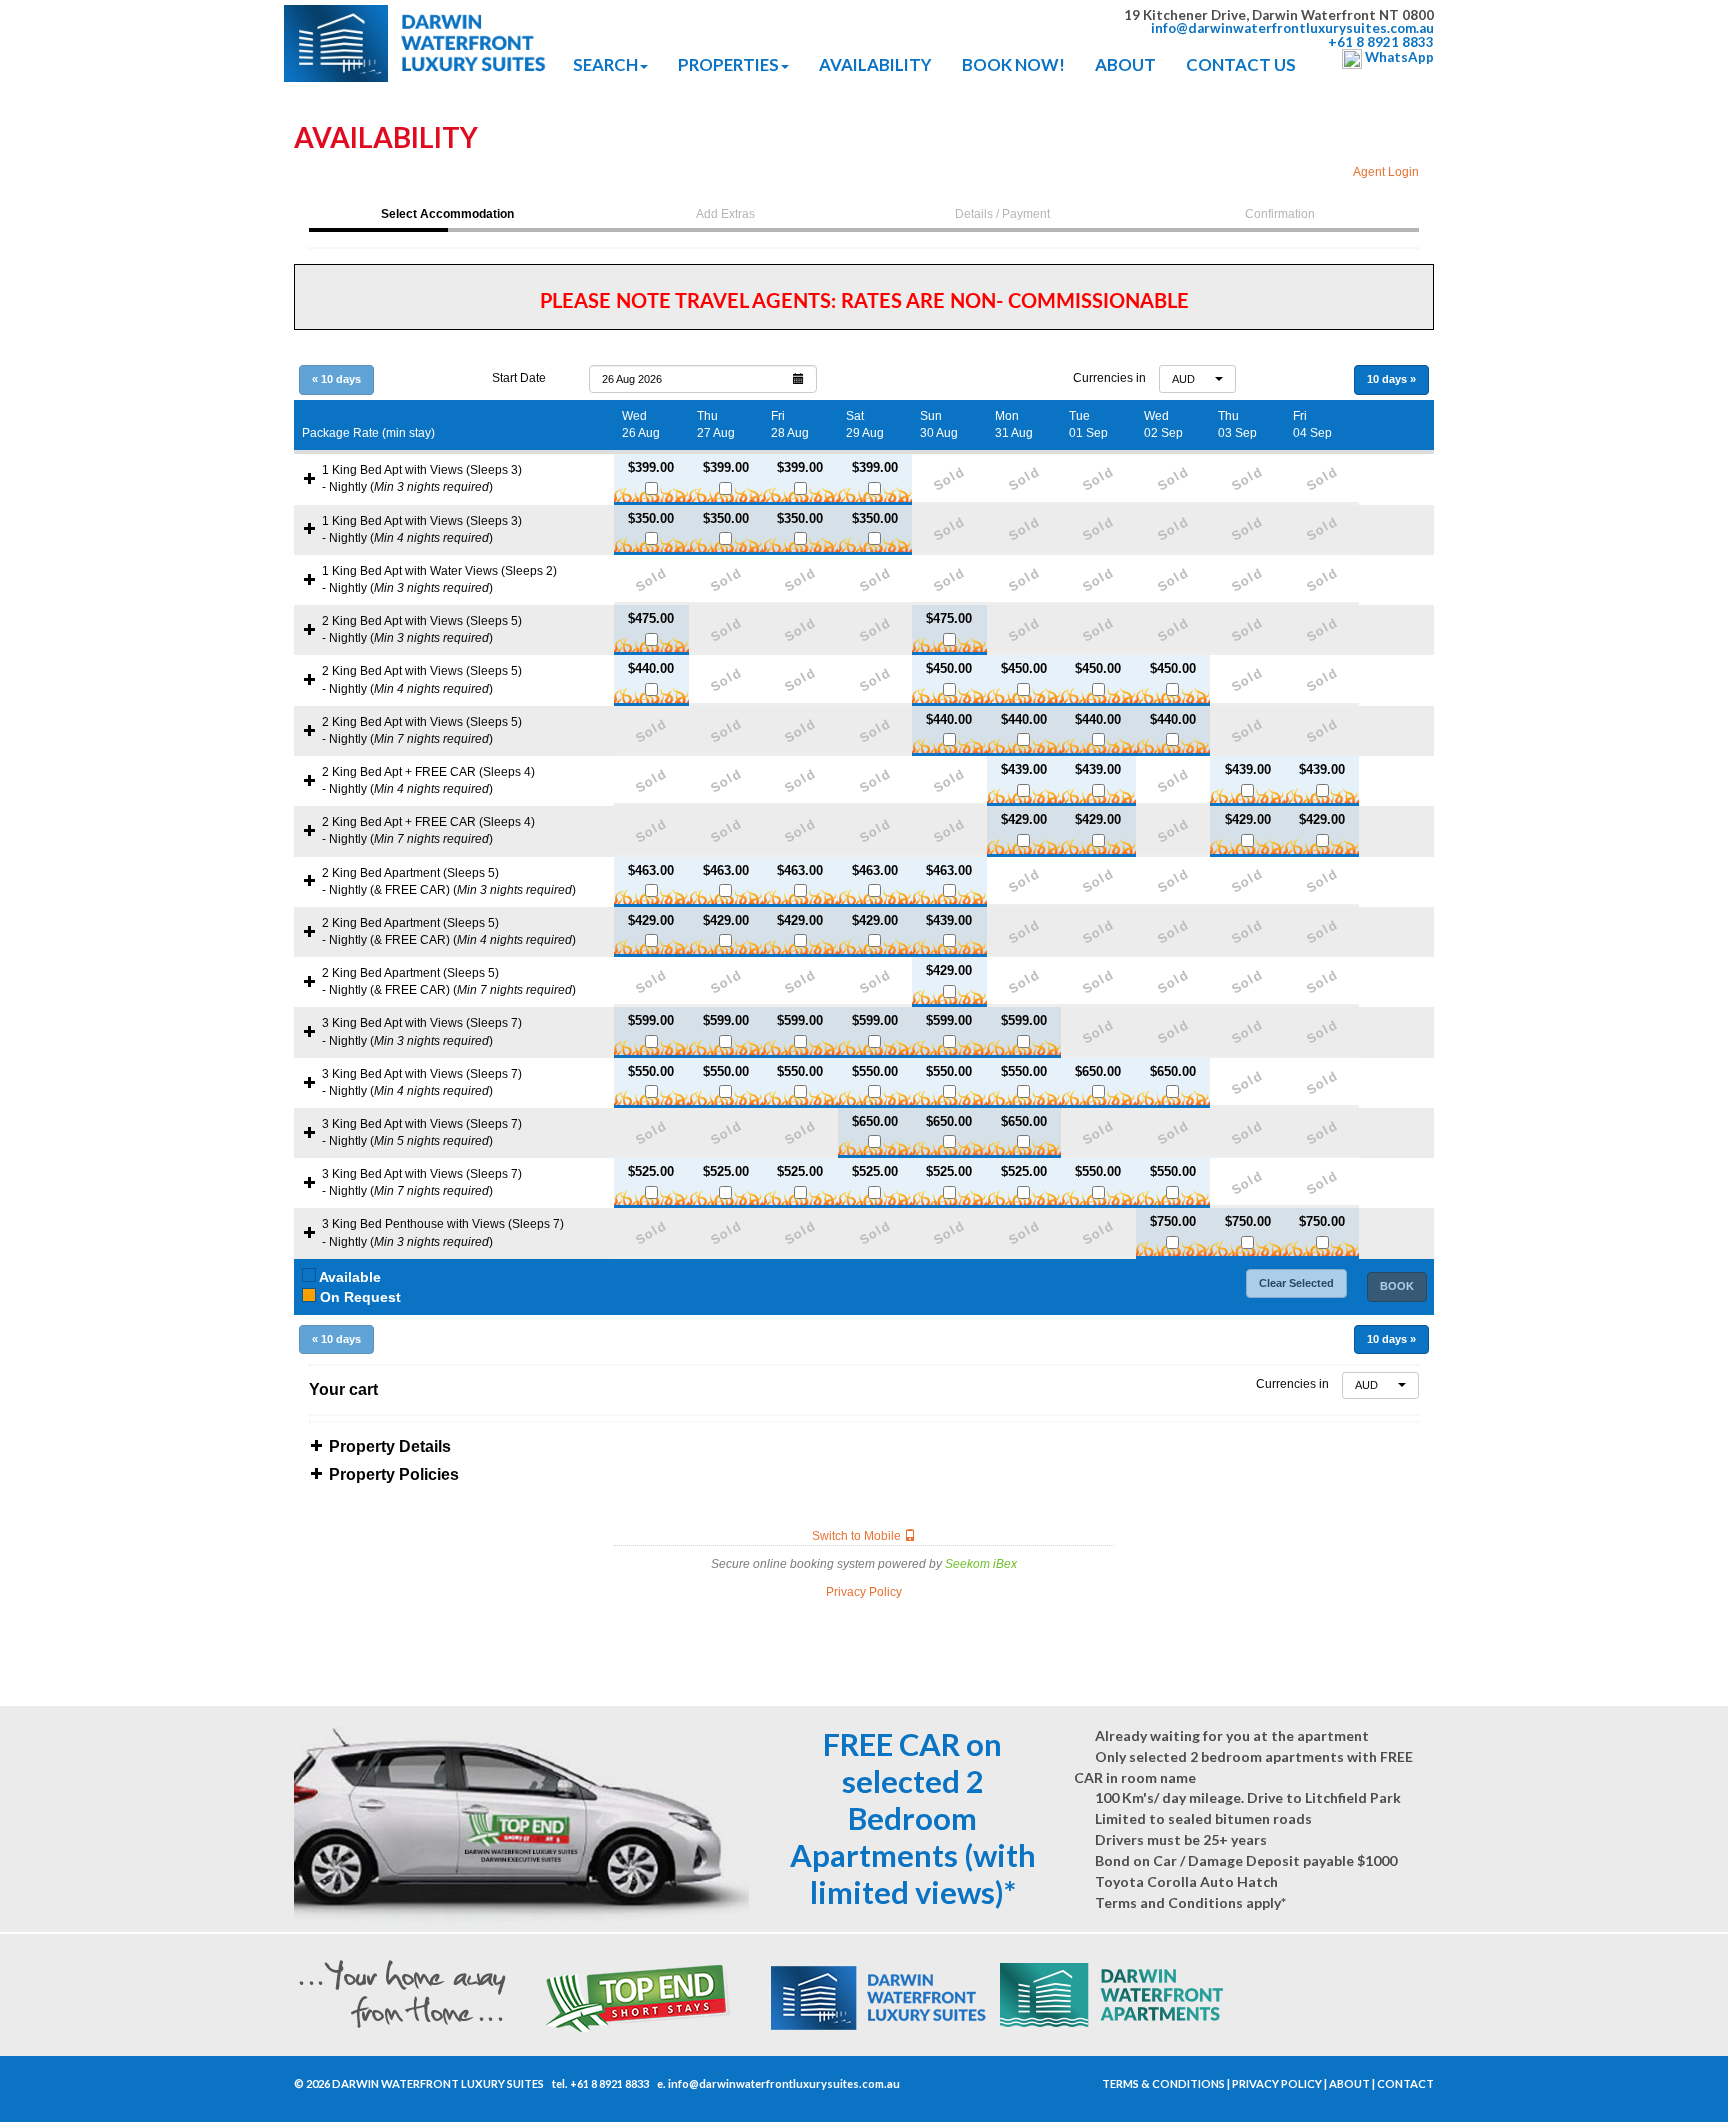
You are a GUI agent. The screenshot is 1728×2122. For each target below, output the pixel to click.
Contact (1405, 2083)
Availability (875, 64)
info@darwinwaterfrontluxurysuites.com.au (784, 2083)
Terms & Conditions (1163, 2083)
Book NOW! (1013, 64)
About (1349, 2083)
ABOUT (1125, 64)
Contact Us (1241, 64)
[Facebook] (1075, 2084)
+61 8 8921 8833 (609, 2083)
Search (605, 64)
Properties (728, 64)
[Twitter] (1085, 2084)
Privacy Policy (1277, 2083)
